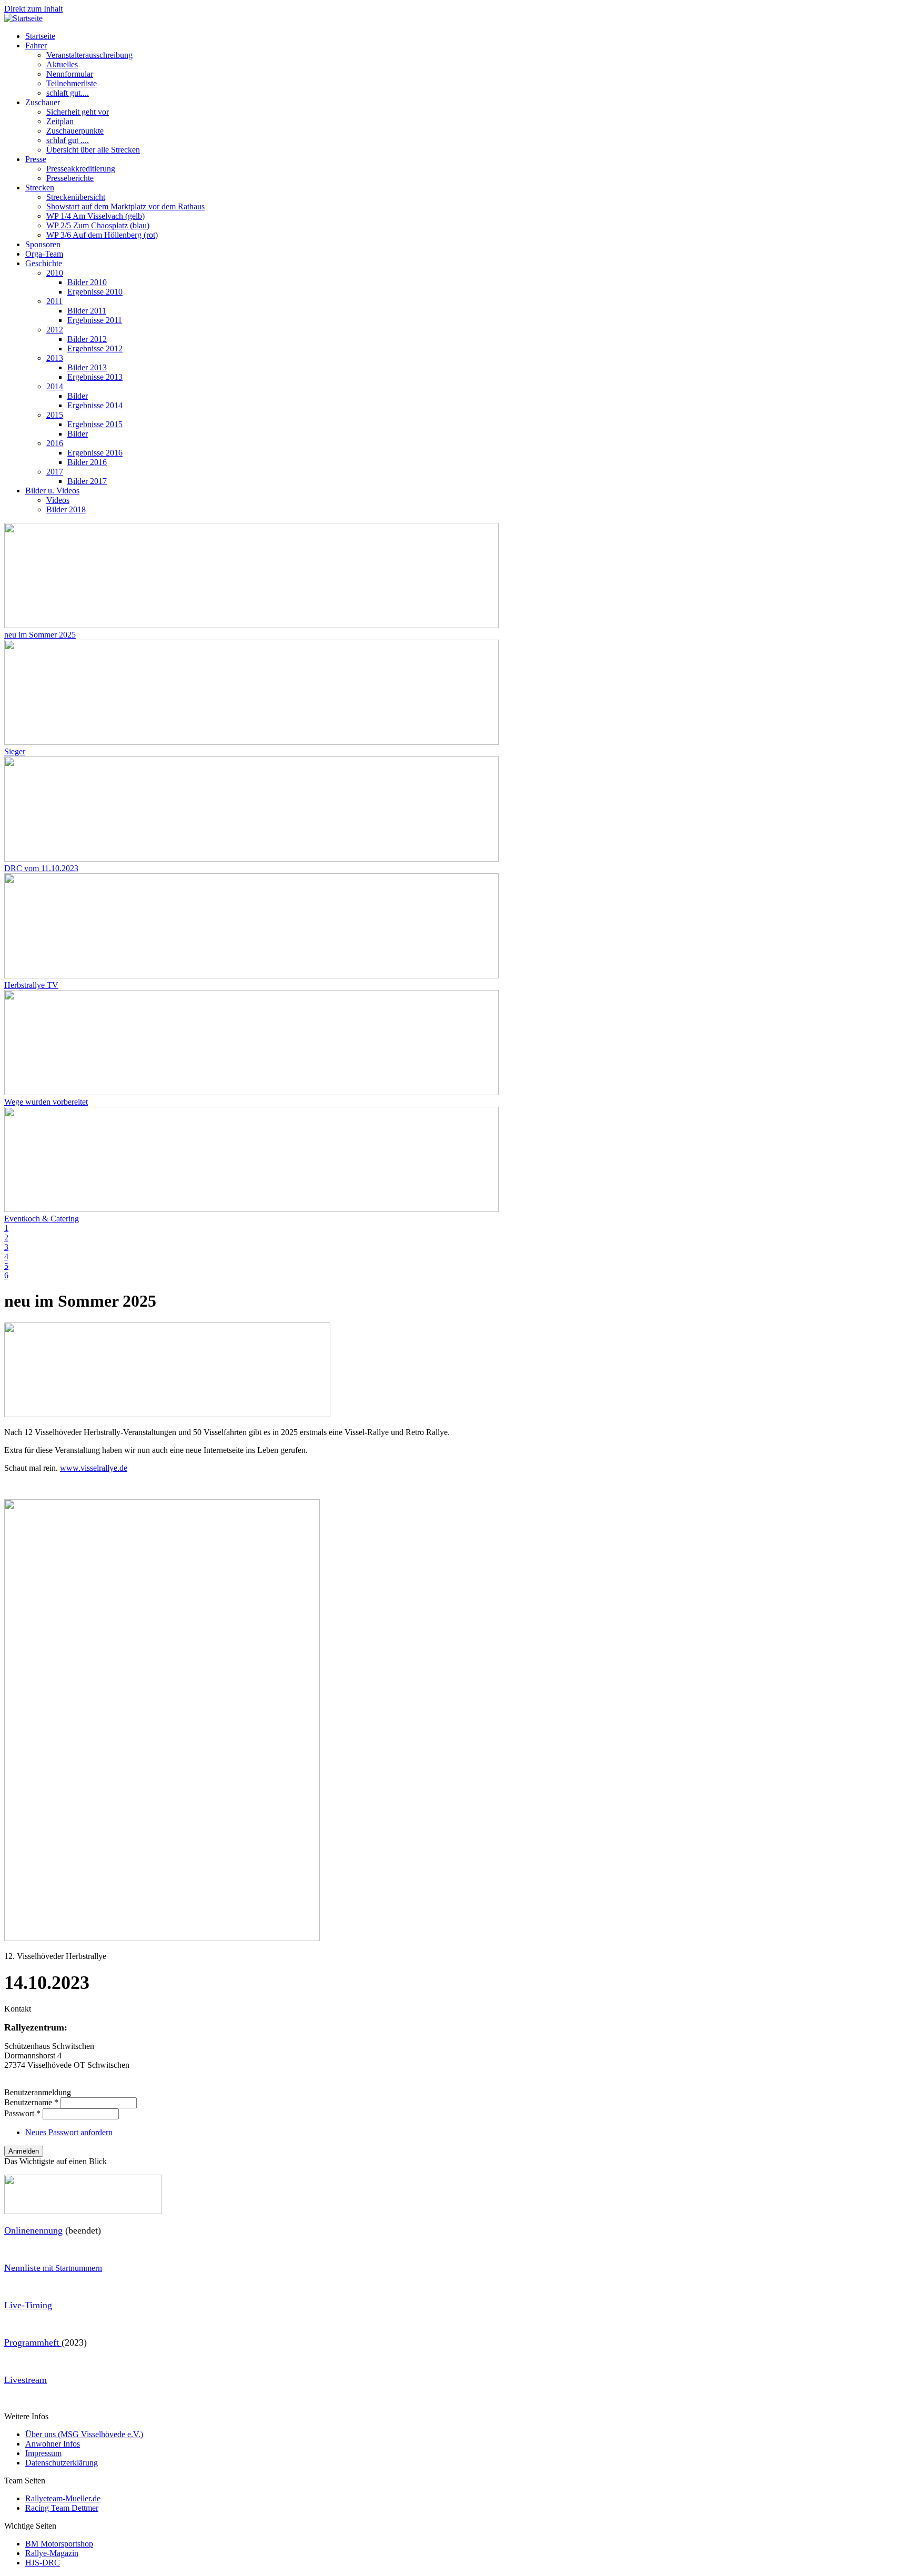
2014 (55, 386)
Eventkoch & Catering (42, 1219)
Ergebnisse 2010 (95, 292)
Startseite (40, 36)
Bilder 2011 (87, 311)
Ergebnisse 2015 (95, 424)
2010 (55, 273)
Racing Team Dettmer (62, 2508)
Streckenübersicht (76, 197)
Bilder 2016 (87, 462)
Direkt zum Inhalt (33, 9)
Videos (58, 500)
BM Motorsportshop (59, 2544)
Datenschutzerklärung (62, 2463)
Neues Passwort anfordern (69, 2132)
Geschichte (44, 263)
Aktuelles (62, 64)
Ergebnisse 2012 (95, 348)
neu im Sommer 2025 (40, 635)
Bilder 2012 (87, 339)
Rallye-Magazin (52, 2553)
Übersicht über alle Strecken (93, 150)
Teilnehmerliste (72, 83)
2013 (55, 358)
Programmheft (33, 2342)
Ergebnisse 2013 (95, 377)
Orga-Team (44, 254)
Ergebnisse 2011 (95, 320)
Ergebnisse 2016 (95, 453)
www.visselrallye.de (94, 1468)
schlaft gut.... (68, 93)
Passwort (22, 2113)
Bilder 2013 (87, 367)
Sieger (15, 751)
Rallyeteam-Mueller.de (63, 2498)
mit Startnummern (53, 2268)
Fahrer (36, 46)
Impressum (43, 2453)
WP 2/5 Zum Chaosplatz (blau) (98, 225)
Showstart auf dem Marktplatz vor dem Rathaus (125, 206)
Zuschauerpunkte (75, 131)
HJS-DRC (43, 2563)
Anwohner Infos (53, 2444)
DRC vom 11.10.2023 (41, 868)
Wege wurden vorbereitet (46, 1102)
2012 (55, 330)
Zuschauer (43, 102)
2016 (55, 443)
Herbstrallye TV (31, 985)
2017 (55, 472)
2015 (55, 415)
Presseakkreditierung (81, 169)
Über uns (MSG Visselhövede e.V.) (84, 2434)
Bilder (78, 396)
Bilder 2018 (66, 509)
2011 (54, 301)
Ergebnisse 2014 (95, 405)
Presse (36, 159)
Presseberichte (70, 178)
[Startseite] (23, 18)
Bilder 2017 (87, 481)
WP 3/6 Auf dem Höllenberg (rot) (102, 235)
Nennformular (70, 74)
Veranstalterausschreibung (89, 55)
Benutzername (31, 2102)
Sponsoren (43, 244)
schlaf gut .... (68, 140)
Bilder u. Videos (52, 491)
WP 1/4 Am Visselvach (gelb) (95, 216)
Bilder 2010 (87, 282)
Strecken (40, 188)
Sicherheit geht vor (78, 112)
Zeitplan (60, 121)
